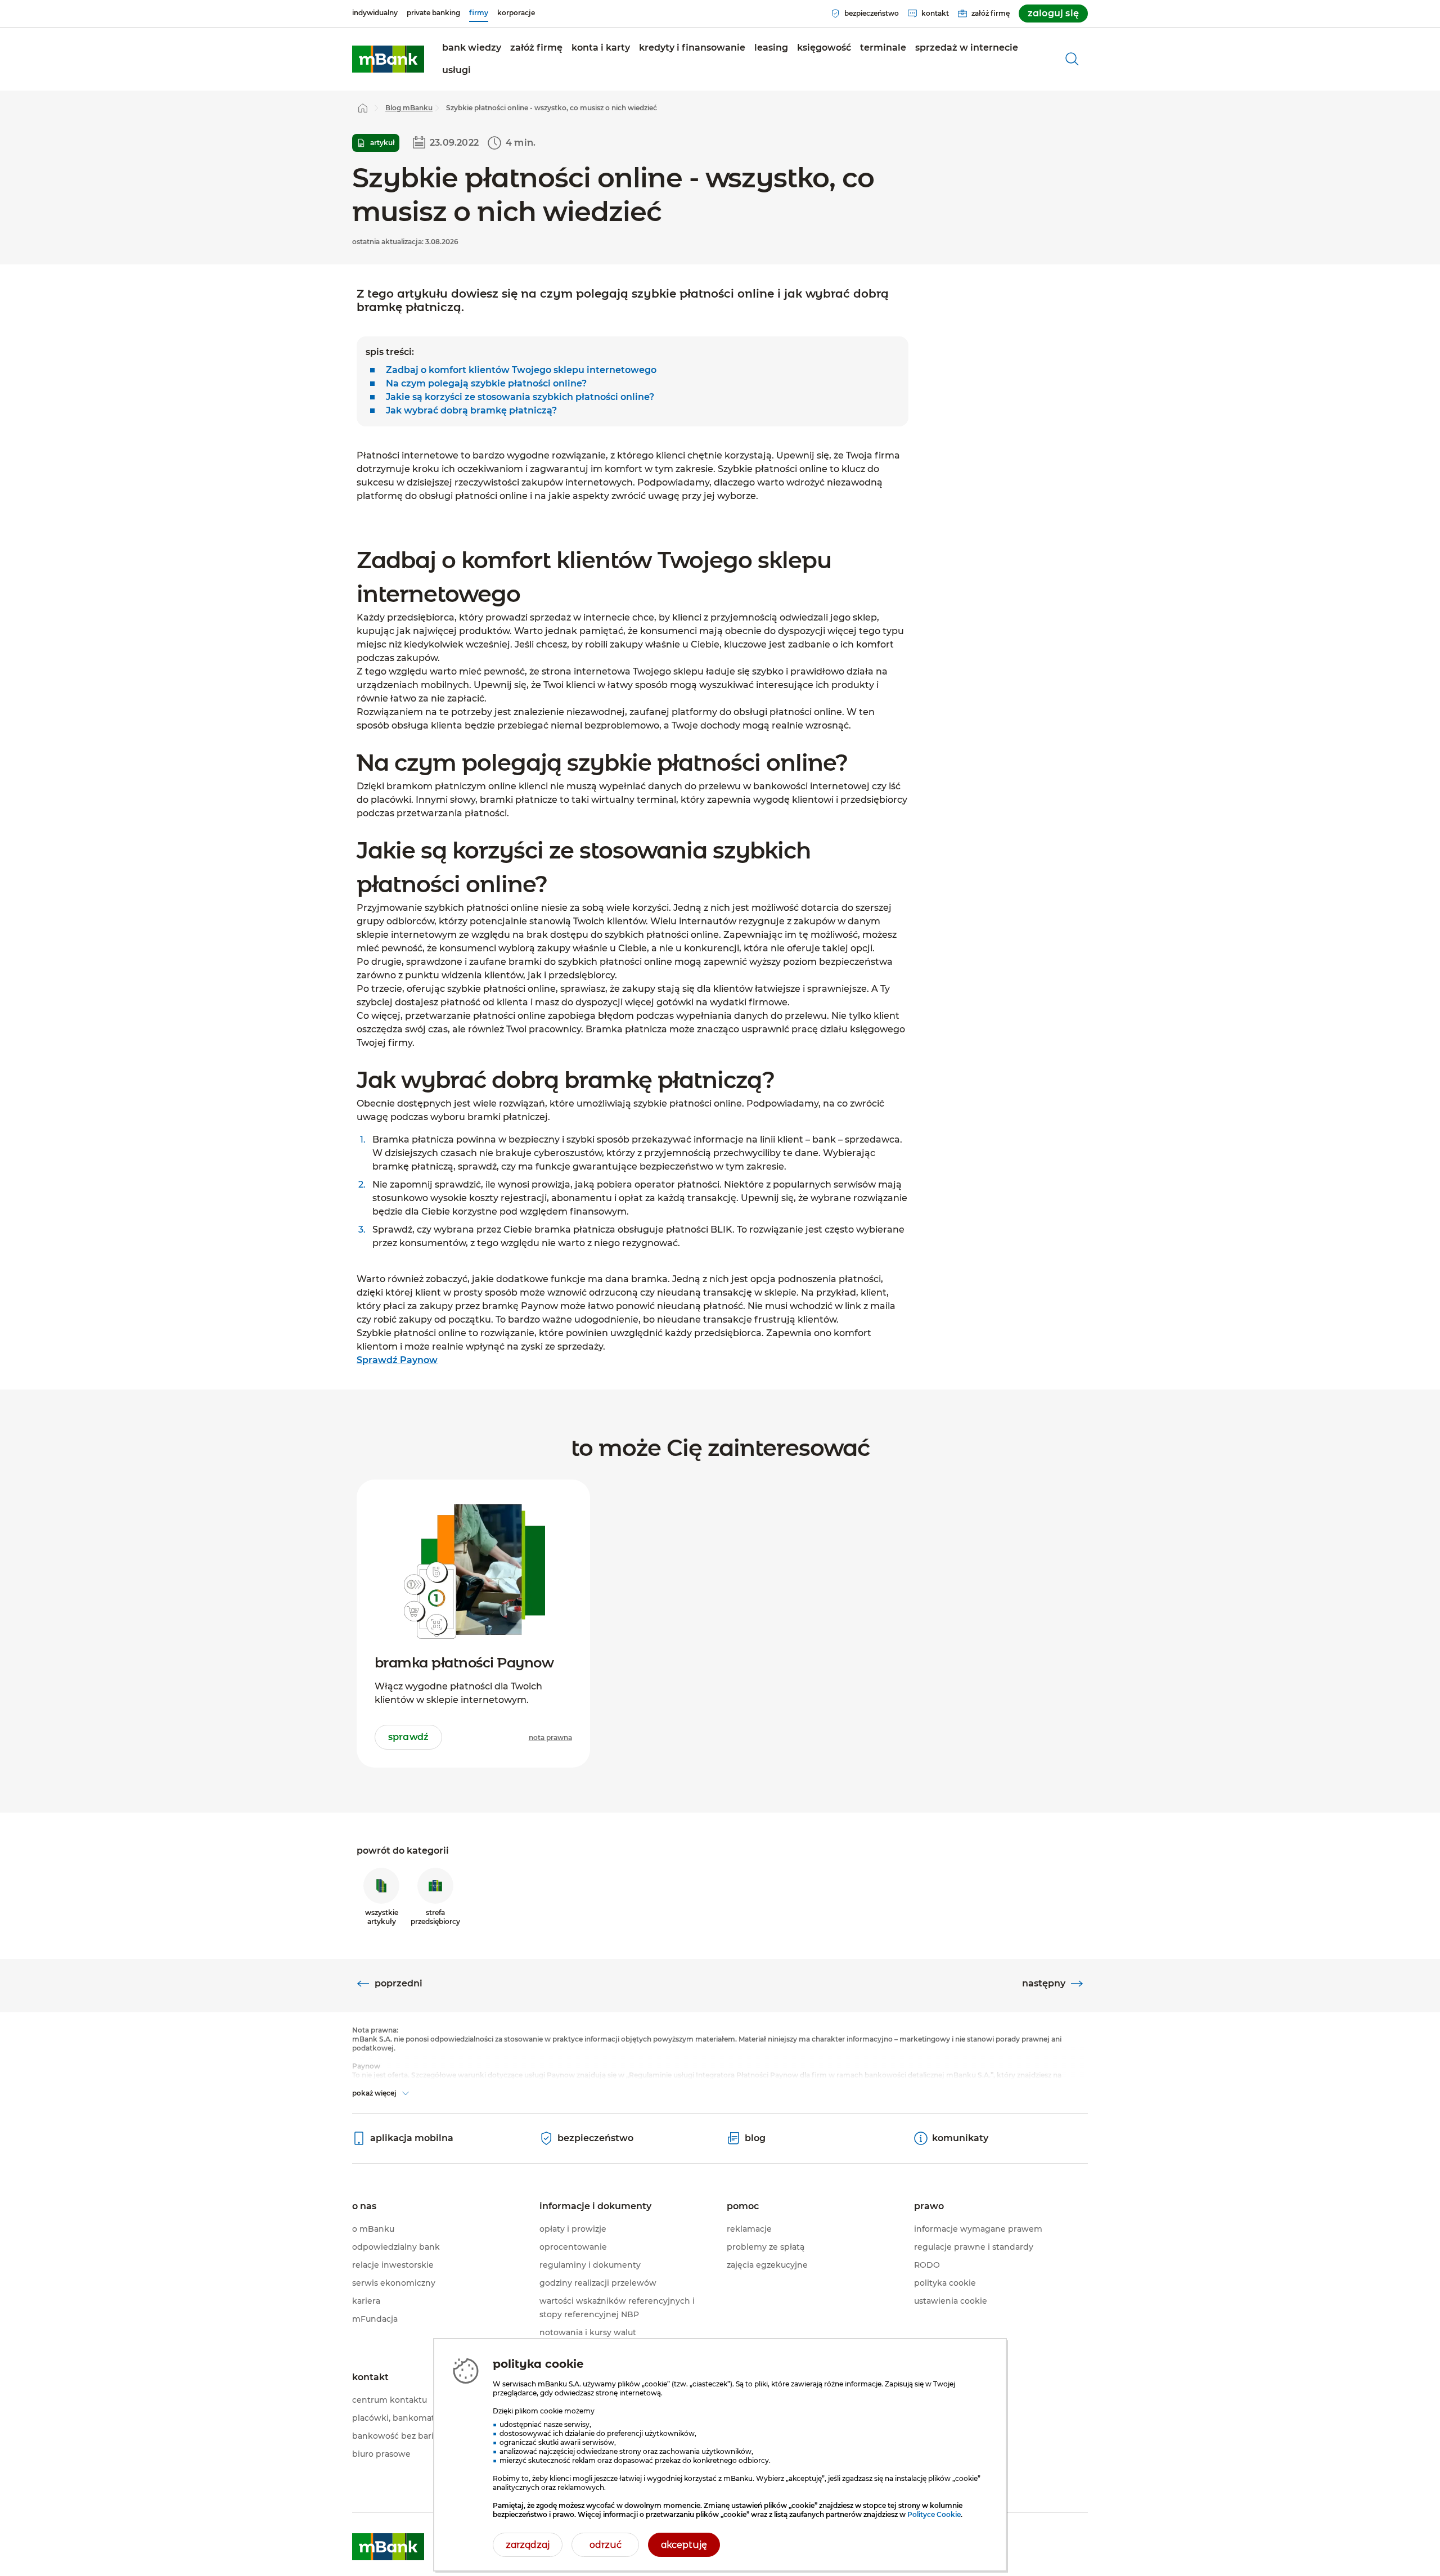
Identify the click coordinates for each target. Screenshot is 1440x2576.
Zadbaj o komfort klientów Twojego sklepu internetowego (521, 370)
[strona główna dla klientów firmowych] (388, 59)
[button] (536, 48)
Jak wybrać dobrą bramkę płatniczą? (471, 410)
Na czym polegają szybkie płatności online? (486, 383)
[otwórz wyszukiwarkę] (1072, 59)
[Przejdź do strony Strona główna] (363, 108)
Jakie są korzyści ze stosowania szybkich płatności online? (520, 397)
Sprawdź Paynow (397, 1360)
